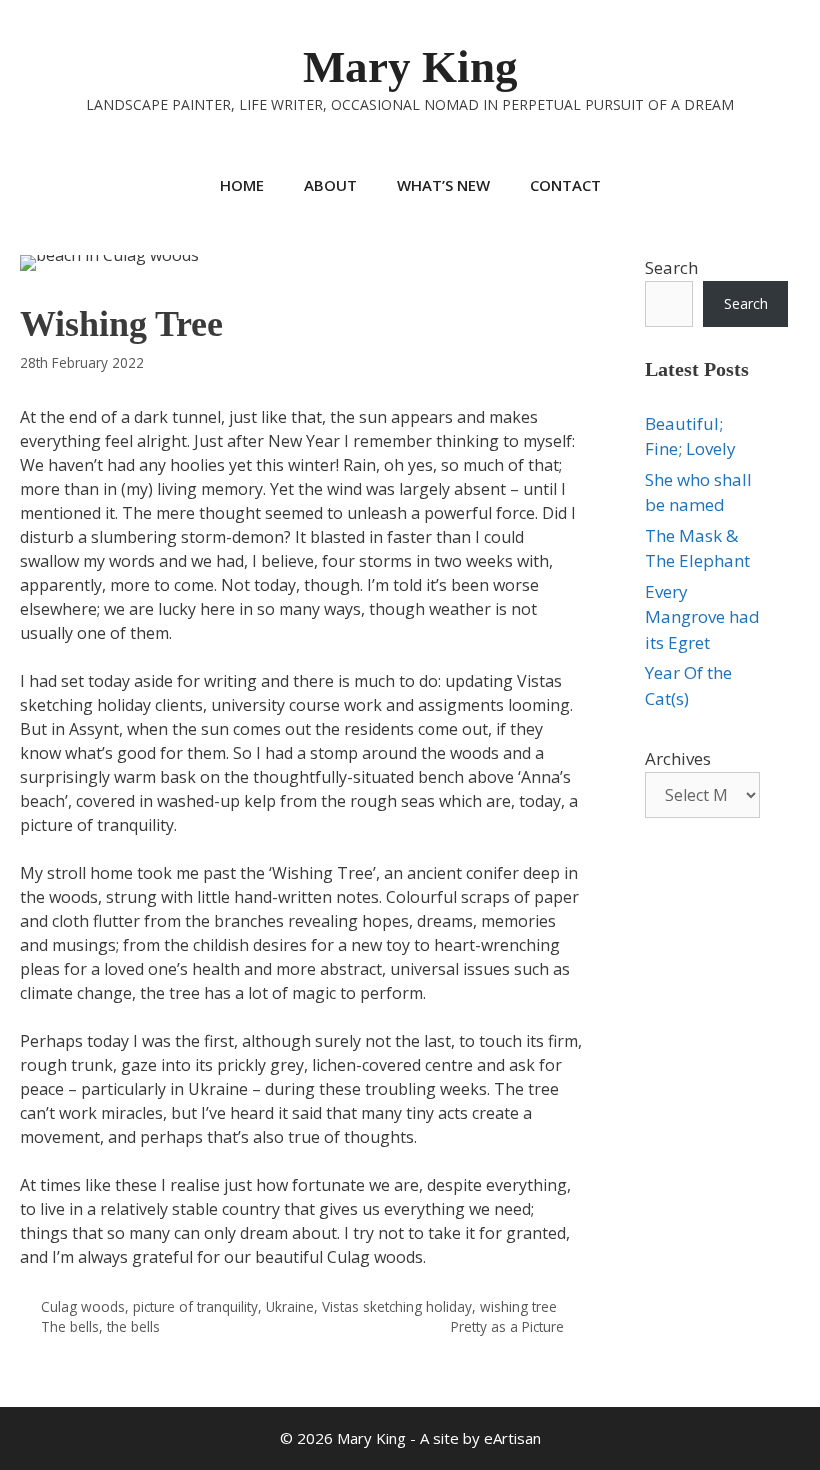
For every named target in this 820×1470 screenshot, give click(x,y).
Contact (565, 185)
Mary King (410, 67)
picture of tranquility (195, 1306)
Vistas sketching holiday (397, 1306)
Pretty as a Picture (507, 1326)
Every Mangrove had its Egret (702, 617)
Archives (678, 758)
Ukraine (290, 1306)
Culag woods (83, 1306)
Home (242, 185)
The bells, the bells (100, 1326)
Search (671, 267)
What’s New (443, 185)
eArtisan (512, 1438)
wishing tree (518, 1306)
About (330, 185)
